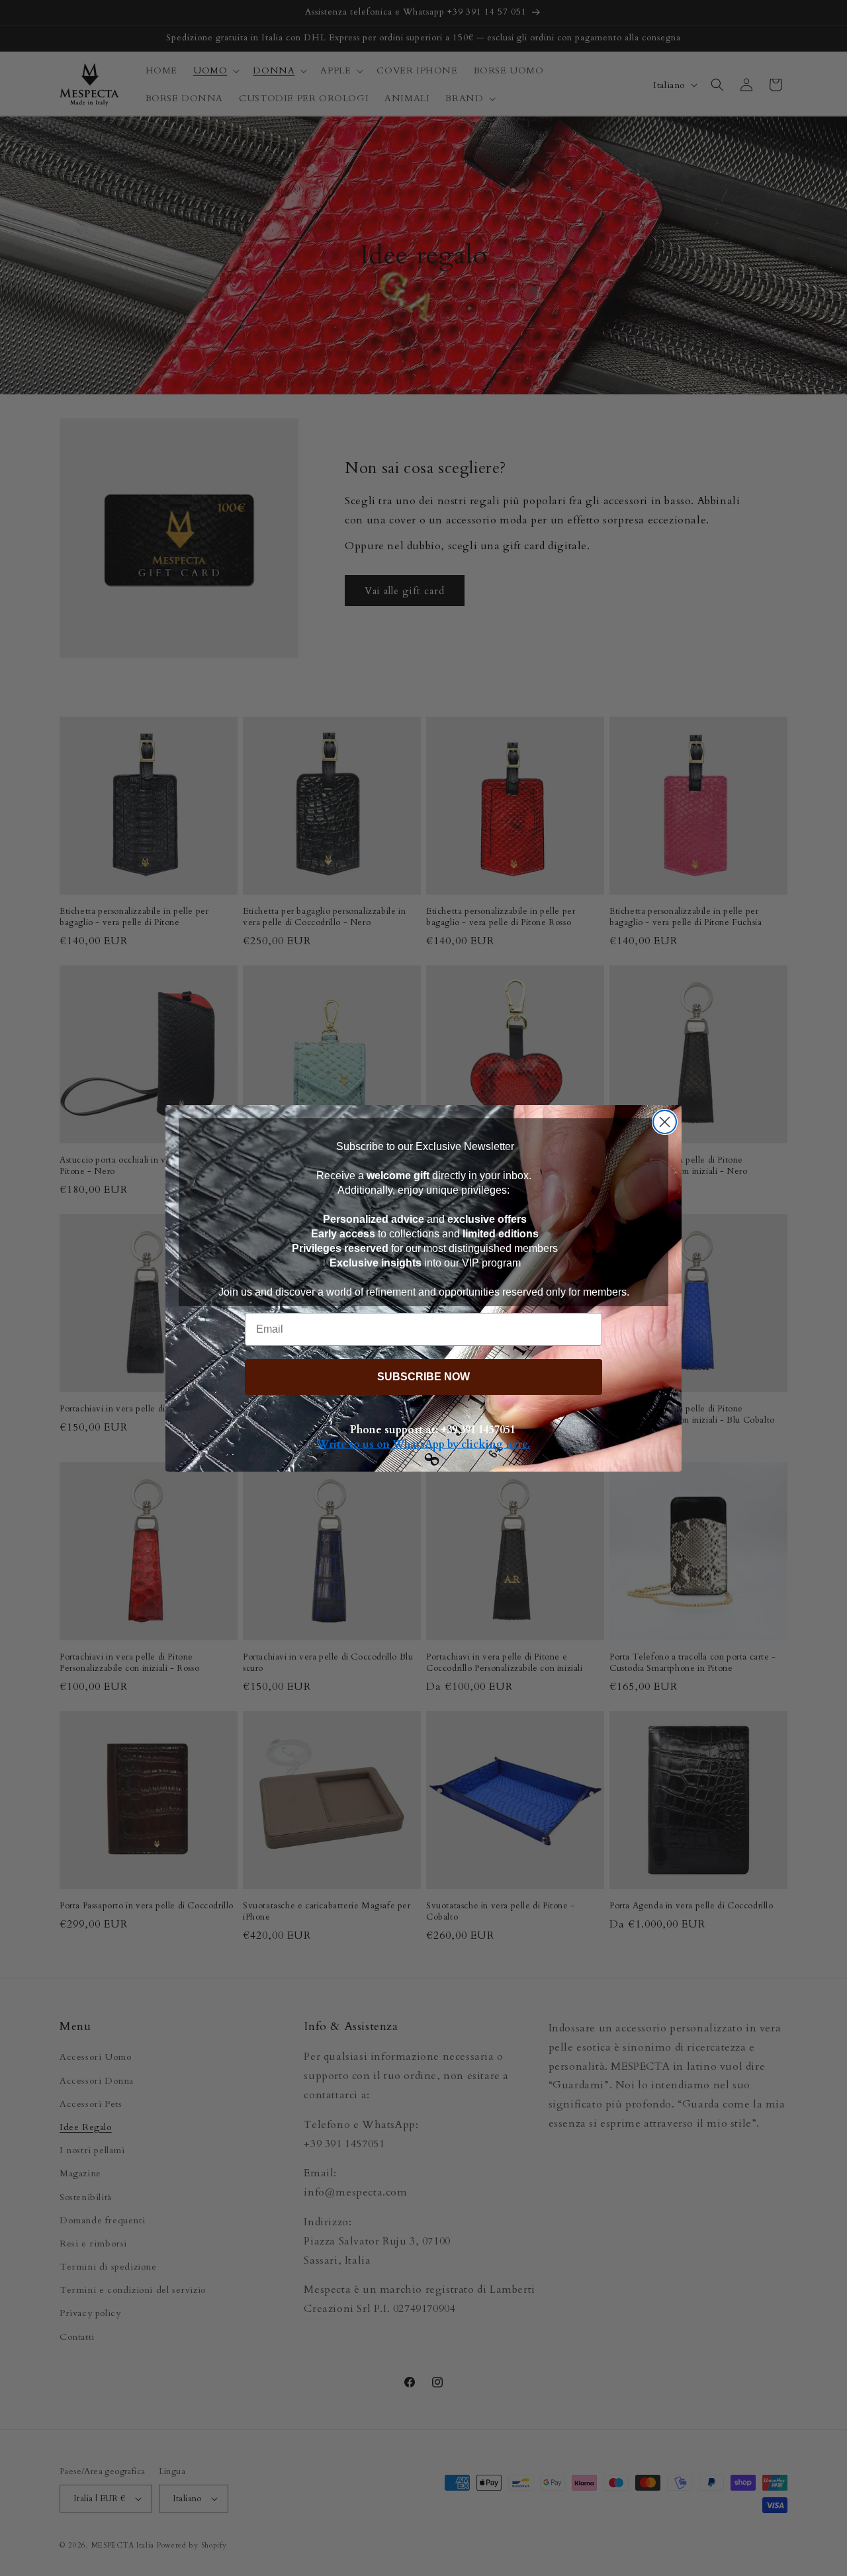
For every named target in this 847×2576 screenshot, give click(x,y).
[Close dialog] (665, 1122)
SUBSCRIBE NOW (423, 1377)
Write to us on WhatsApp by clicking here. (423, 1444)
